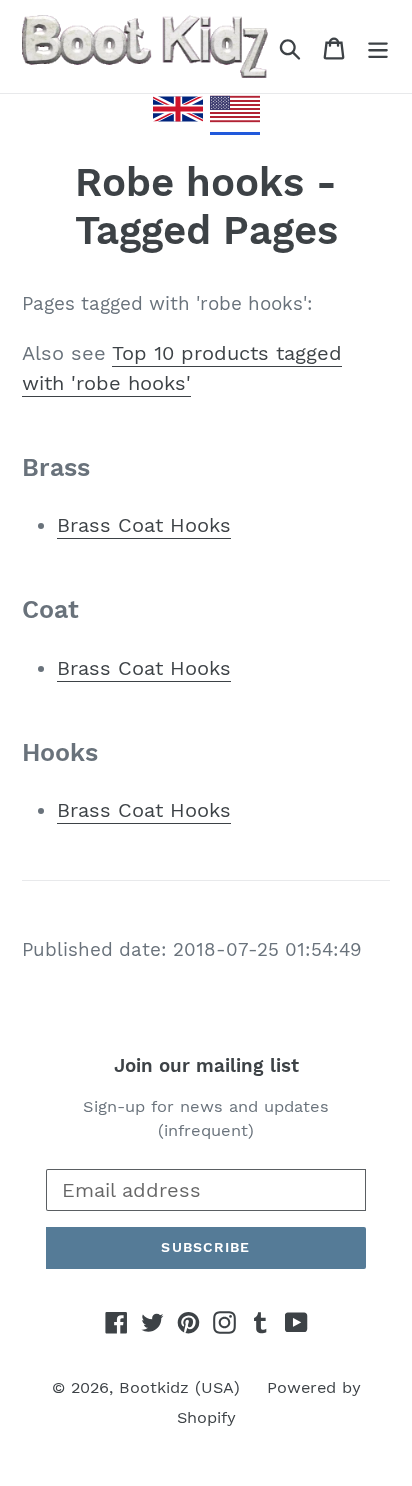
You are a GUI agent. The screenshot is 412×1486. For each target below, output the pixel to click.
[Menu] (378, 47)
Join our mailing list (206, 1066)
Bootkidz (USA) (179, 1387)
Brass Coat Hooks (144, 525)
